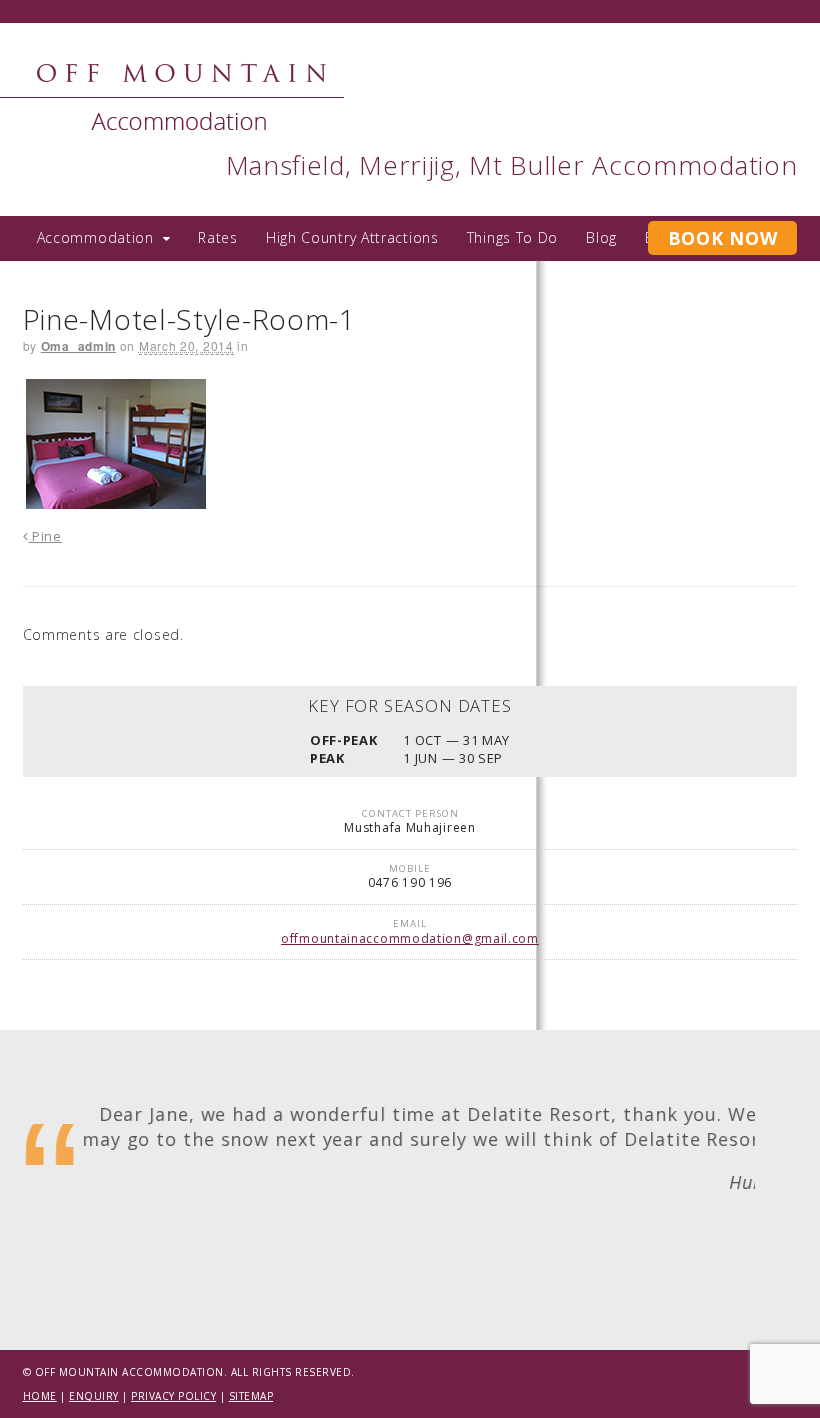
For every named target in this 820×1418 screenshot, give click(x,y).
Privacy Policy (173, 1396)
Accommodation (95, 237)
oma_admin (78, 346)
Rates (218, 237)
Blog (601, 237)
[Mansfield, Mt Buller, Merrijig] (183, 119)
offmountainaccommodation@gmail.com (410, 938)
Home (40, 1396)
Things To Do (512, 237)
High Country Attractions (352, 237)
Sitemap (251, 1396)
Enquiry (94, 1396)
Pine (45, 536)
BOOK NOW (723, 238)
